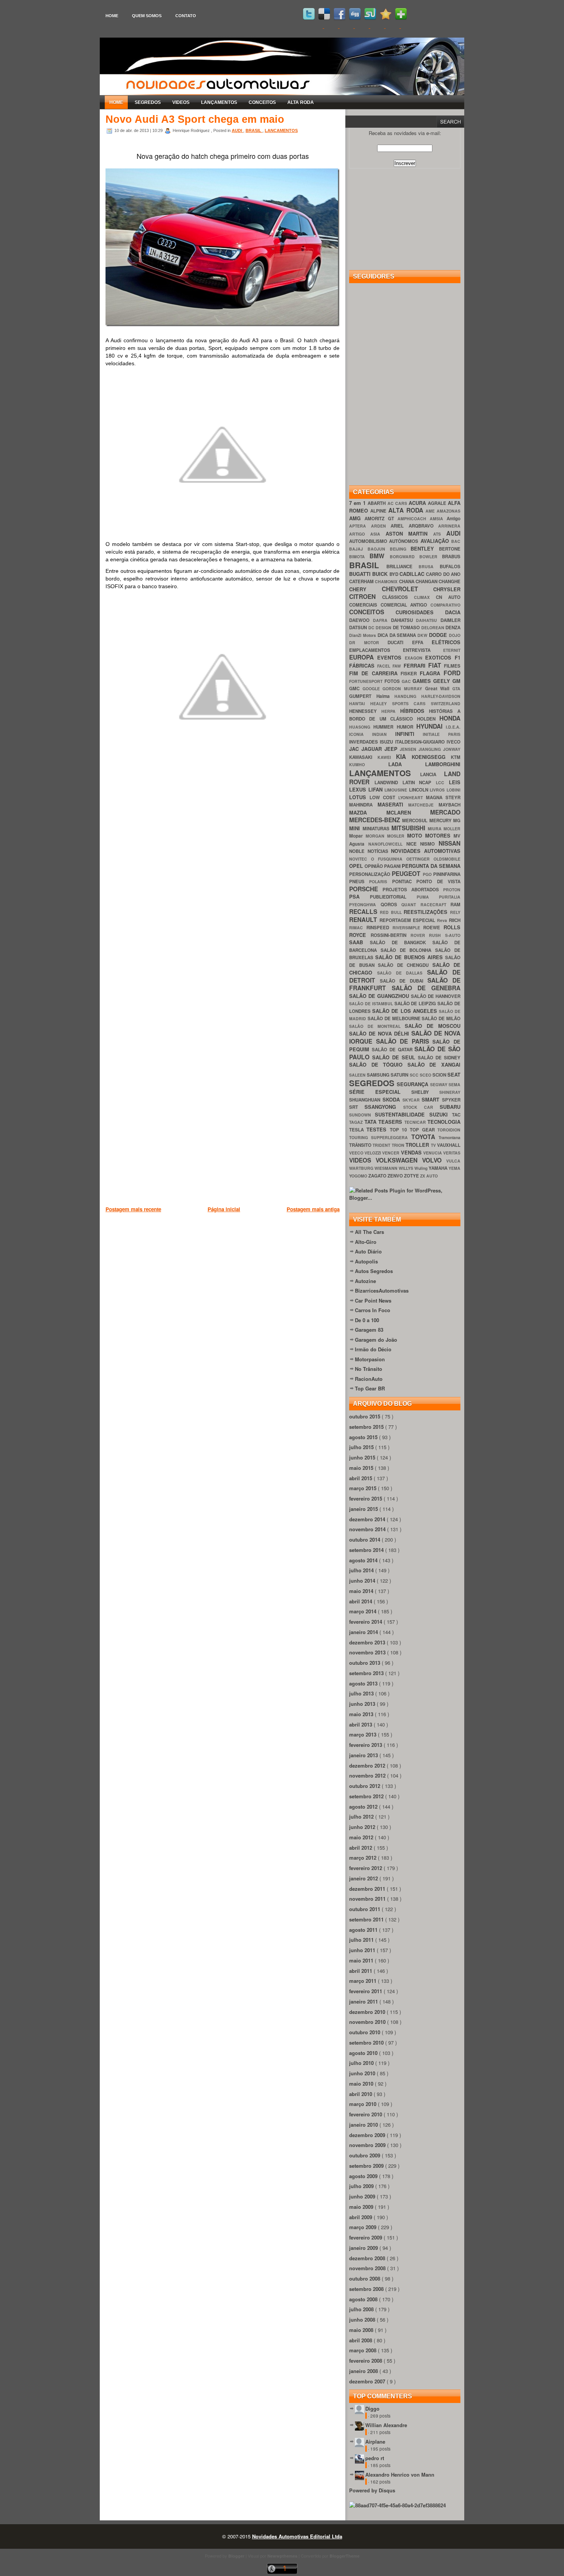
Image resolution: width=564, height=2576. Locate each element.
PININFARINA (447, 874)
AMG (357, 518)
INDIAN (384, 734)
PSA (360, 896)
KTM (456, 757)
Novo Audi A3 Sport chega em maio (195, 119)
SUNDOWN (362, 1115)
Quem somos (147, 16)
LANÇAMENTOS (219, 102)
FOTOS (393, 681)
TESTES (378, 1129)
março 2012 (364, 1858)
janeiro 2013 (364, 1755)
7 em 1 (358, 503)
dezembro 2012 (368, 1765)
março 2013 (364, 1734)
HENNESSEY (365, 711)
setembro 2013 (367, 1673)
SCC (415, 1075)
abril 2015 (361, 1478)
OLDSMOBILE (447, 859)
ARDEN (381, 526)
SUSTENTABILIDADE (402, 1114)
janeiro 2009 (364, 2248)
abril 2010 (361, 2094)
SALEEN (358, 1075)
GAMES (423, 681)
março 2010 (364, 2104)
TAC (456, 1115)
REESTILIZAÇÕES (427, 912)
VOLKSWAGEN (399, 1160)
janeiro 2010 (364, 2125)
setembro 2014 (367, 1550)
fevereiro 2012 (366, 1868)
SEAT (454, 1074)
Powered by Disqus (372, 2490)
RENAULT (364, 919)
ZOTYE (412, 1176)
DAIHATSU (428, 620)
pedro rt (375, 2458)
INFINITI (409, 734)
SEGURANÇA (413, 1084)
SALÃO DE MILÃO (441, 1018)
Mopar (357, 836)
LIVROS (438, 790)
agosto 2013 (364, 1683)
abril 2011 (361, 1971)
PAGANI (393, 866)
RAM (455, 905)
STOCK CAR (422, 1107)
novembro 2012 (368, 1775)
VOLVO (434, 1160)
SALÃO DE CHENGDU (405, 965)
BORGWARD (405, 557)
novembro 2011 (368, 1899)
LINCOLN (420, 790)
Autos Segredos (374, 1271)
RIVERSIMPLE (408, 928)
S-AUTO (453, 935)
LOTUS (359, 797)
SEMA (454, 1084)
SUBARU (450, 1107)
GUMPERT (363, 696)
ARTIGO (360, 534)
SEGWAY (439, 1084)
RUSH (437, 935)
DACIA (453, 612)
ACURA (418, 503)
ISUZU (387, 742)
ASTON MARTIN (410, 534)
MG (457, 820)
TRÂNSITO (361, 1145)
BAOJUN (379, 549)
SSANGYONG (384, 1107)
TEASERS (391, 1122)
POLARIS (380, 881)
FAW (398, 666)
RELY (455, 912)
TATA (372, 1122)
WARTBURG (362, 1168)
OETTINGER (420, 859)
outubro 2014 (365, 1539)
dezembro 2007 (368, 2381)
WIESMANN (387, 1168)
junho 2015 (363, 1457)
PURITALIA (450, 897)
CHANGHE (449, 581)
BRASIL (254, 130)
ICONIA (361, 734)
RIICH (455, 920)
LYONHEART (412, 797)
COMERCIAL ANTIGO (406, 605)
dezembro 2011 (368, 1889)
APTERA (360, 526)
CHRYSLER (447, 589)
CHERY (365, 589)
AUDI (237, 130)
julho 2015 (362, 1447)
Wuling (421, 1168)
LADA (407, 764)
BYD (394, 574)
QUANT (411, 905)
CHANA (407, 581)
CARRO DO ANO (443, 574)
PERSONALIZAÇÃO (370, 874)
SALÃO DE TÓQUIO (378, 1065)
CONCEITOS (262, 102)
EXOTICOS (440, 657)
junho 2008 (363, 2320)
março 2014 (364, 1611)
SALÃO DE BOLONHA (408, 950)
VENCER (391, 1153)
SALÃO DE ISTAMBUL (372, 1004)
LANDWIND (388, 783)
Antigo (454, 519)
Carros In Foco (373, 1310)
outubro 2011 (365, 1909)
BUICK (381, 574)
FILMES (452, 666)
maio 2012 (362, 1837)
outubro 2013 (365, 1663)
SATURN (400, 1075)
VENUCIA (433, 1153)
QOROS (391, 905)
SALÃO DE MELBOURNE (395, 1018)
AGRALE (438, 503)
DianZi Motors (363, 635)
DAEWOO (361, 620)
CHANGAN (427, 581)
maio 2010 (362, 2084)
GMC (356, 689)
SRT (357, 1107)
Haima (386, 696)
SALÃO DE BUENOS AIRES (410, 957)
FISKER (410, 674)
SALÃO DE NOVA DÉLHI (380, 1033)
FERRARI (416, 665)
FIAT (436, 665)
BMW (379, 556)
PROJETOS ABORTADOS (413, 890)
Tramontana (449, 1137)
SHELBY (425, 1092)
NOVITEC (360, 859)
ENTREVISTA (423, 650)
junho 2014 (363, 1581)
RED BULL (392, 912)
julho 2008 (362, 2309)
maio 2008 (362, 2330)
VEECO (357, 1153)
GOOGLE (373, 689)
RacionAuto (369, 1379)
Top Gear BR (370, 1388)
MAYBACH (449, 805)
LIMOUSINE (397, 790)
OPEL (357, 866)
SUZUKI (441, 1114)
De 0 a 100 (367, 1320)
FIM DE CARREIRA (375, 673)
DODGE (439, 635)
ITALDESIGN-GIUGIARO (421, 742)
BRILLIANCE (402, 566)
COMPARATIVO (445, 605)
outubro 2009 (365, 2155)
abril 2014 (361, 1601)
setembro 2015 (367, 1427)
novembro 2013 (368, 1652)
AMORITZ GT (381, 519)
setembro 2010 (367, 2042)
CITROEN (366, 596)
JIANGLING (431, 749)
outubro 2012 (365, 1786)
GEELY (443, 681)
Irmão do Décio (373, 1349)
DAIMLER (450, 620)
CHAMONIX (387, 581)
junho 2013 (363, 1704)
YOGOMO (359, 1176)
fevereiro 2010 (366, 2114)
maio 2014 (362, 1591)
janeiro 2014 (364, 1632)
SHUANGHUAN (366, 1100)
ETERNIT (452, 650)
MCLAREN (408, 812)
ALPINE (379, 511)
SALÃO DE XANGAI (434, 1065)
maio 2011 (362, 1960)
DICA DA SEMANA (398, 635)
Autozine (365, 1281)
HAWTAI (360, 703)
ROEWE (433, 928)
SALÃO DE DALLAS (402, 973)
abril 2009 (361, 2217)
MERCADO (445, 812)
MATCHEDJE (423, 805)
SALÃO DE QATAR (393, 1050)
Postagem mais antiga (313, 1209)
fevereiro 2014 (366, 1622)
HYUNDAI (431, 726)
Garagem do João (376, 1340)
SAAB (360, 942)
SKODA (392, 1099)
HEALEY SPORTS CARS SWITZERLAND (415, 703)
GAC (407, 681)
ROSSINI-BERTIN (391, 935)
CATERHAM (362, 581)
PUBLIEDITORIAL (393, 897)
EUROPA (363, 657)
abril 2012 (361, 1848)
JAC (355, 749)
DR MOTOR (368, 642)
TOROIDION (449, 1130)
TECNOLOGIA (444, 1122)
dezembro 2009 (368, 2135)
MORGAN (376, 836)
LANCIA (432, 774)
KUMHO (369, 764)
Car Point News (373, 1300)
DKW (423, 635)
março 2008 (364, 2350)
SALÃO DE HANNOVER (436, 996)
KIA (404, 756)
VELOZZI (373, 1153)
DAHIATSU (404, 620)
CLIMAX (425, 597)
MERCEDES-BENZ (376, 820)
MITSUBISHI (410, 828)
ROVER (420, 935)
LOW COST (384, 797)
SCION (440, 1075)
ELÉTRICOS (446, 642)
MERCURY (441, 820)
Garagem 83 (369, 1330)
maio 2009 (362, 2207)
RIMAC (358, 928)
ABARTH (377, 503)
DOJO (455, 635)
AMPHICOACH (414, 519)
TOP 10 (400, 1130)
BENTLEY (425, 548)
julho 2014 (362, 1570)
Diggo (372, 2409)
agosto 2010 (364, 2053)
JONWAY (452, 749)
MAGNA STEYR (443, 797)
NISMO (429, 844)
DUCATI (400, 642)
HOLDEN (428, 719)
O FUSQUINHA (389, 859)
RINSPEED (379, 928)
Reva (443, 920)
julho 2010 (362, 2063)
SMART (432, 1099)
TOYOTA (425, 1137)
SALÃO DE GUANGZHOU (380, 996)
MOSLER (397, 836)
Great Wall (439, 689)
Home (112, 16)
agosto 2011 (364, 1930)
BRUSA (429, 566)
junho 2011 (363, 1950)
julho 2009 (362, 2186)
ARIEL (400, 526)
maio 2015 (362, 1468)
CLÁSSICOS (398, 597)
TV (434, 1145)
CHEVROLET (408, 589)
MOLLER (452, 829)
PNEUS (359, 881)
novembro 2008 (368, 2268)
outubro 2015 (365, 1416)
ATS (440, 534)
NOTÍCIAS (379, 851)
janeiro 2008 (364, 2371)
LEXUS (359, 789)
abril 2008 (361, 2340)
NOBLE (358, 851)
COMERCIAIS (365, 605)
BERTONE (450, 549)
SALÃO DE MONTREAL (377, 1026)
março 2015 (364, 1488)
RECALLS (364, 911)
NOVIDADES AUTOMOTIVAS (426, 851)
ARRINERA (449, 526)
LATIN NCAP (419, 783)
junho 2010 (363, 2073)
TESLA (358, 1130)
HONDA (450, 718)
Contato (186, 16)
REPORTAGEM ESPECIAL (408, 920)
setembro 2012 (367, 1796)
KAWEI (387, 757)
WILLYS (407, 1168)
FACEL (385, 666)
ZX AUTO (429, 1176)
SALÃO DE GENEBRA (426, 988)
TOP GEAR (424, 1130)
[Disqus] (223, 900)
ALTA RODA (301, 102)
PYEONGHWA (365, 905)
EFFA (422, 642)
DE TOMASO (407, 628)
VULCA (453, 1161)
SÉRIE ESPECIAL (380, 1092)
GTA (456, 689)
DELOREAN (434, 628)
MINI (356, 828)
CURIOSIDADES (420, 612)
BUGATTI (361, 574)
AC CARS (398, 503)
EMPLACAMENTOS (376, 650)
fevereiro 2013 (366, 1745)
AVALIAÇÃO (436, 541)
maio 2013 (362, 1714)
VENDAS (412, 1152)
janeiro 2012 (364, 1878)
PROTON (452, 890)
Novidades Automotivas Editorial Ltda (297, 2536)
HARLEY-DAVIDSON (441, 696)
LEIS (455, 782)
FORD (452, 673)
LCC (442, 783)
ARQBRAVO (424, 526)
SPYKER (451, 1100)
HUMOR (407, 727)
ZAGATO (378, 1176)
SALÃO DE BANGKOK (401, 942)
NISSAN (449, 843)
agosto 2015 (364, 1437)
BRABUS (451, 557)
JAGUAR (373, 749)
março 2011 (364, 1981)
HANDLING (408, 696)
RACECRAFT (436, 905)
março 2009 (364, 2227)
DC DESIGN (381, 628)
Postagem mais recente (133, 1209)
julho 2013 (362, 1693)
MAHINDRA (363, 805)
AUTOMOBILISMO (369, 541)
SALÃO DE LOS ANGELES (406, 1011)
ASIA (378, 534)
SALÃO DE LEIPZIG (416, 1004)
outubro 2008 (365, 2278)
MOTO (416, 835)
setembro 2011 (367, 1919)
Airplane (375, 2442)
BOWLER (431, 557)
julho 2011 (362, 1940)
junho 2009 (363, 2196)
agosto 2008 (364, 2299)
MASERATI (393, 804)
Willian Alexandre (386, 2425)
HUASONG (361, 727)
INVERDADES (364, 742)
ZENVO (396, 1176)
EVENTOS (391, 657)
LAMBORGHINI (443, 764)
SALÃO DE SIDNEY (439, 1058)
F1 (458, 657)
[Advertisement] (245, 1253)
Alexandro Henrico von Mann (400, 2475)
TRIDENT (382, 1145)
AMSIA (438, 519)
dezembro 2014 (368, 1519)
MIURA (436, 829)
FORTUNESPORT (367, 681)
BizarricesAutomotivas (382, 1290)
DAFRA (382, 620)
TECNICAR (416, 1122)
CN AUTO (448, 597)
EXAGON (415, 658)
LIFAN (377, 789)
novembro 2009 (368, 2145)
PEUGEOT (407, 873)
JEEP (392, 749)
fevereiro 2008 (366, 2361)
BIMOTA (359, 557)
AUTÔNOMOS (405, 541)
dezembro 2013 (368, 1642)
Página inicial (224, 1209)
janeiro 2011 (364, 2001)
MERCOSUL (416, 820)
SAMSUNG (379, 1075)
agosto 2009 (364, 2176)
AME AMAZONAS (443, 511)
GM (456, 681)
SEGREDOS (148, 102)
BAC (456, 541)
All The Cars (369, 1232)
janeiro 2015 (364, 1509)
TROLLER (418, 1145)
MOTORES (439, 835)
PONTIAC (404, 881)
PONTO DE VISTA (438, 881)
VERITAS (452, 1153)
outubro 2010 (365, 2032)
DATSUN (359, 628)
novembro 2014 (368, 1529)
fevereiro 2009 (366, 2237)
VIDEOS (181, 102)
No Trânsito (369, 1369)
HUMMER (385, 727)
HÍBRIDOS (415, 711)
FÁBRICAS (363, 665)
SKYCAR (412, 1100)
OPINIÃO (374, 866)
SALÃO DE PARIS (404, 1041)
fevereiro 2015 (366, 1498)
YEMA (454, 1168)
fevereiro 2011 (366, 1991)
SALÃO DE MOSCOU (433, 1026)
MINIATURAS (377, 829)
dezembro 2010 (368, 2012)
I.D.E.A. (453, 727)
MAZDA (368, 812)
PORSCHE (366, 889)
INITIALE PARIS (442, 734)
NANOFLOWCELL (387, 844)
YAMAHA (439, 1168)
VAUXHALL (449, 1145)
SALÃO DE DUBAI (404, 981)
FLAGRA (432, 673)
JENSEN (409, 749)
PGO (428, 874)
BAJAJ (358, 549)
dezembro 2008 (368, 2258)
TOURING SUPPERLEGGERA (380, 1137)
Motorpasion (370, 1359)
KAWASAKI (363, 757)
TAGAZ (357, 1122)
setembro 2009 (367, 2166)
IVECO (454, 742)
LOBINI (454, 790)
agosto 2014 (364, 1560)
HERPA (391, 711)
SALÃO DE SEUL (395, 1057)
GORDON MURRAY (404, 689)
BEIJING (400, 549)
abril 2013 (361, 1724)
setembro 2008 (367, 2289)
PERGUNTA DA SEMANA (431, 866)
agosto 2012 (364, 1807)
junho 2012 (363, 1827)
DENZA (453, 628)
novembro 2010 (368, 2022)
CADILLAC (413, 574)
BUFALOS (450, 566)
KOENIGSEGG (431, 757)
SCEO (426, 1075)
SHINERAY (450, 1092)
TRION (399, 1145)
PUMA (428, 897)
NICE (413, 844)
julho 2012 (362, 1817)
